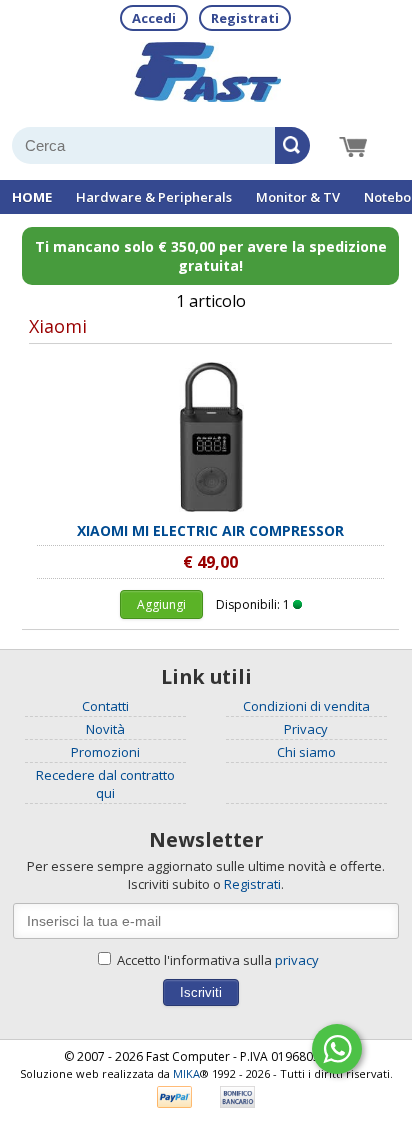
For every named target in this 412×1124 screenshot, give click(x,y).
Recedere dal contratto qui (105, 784)
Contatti (105, 706)
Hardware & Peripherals (154, 197)
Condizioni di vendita (306, 706)
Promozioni (105, 752)
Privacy (306, 729)
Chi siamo (306, 752)
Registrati (245, 18)
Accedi (154, 18)
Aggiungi (161, 604)
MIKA (186, 1073)
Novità (105, 729)
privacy (297, 960)
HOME (32, 197)
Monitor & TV (298, 197)
